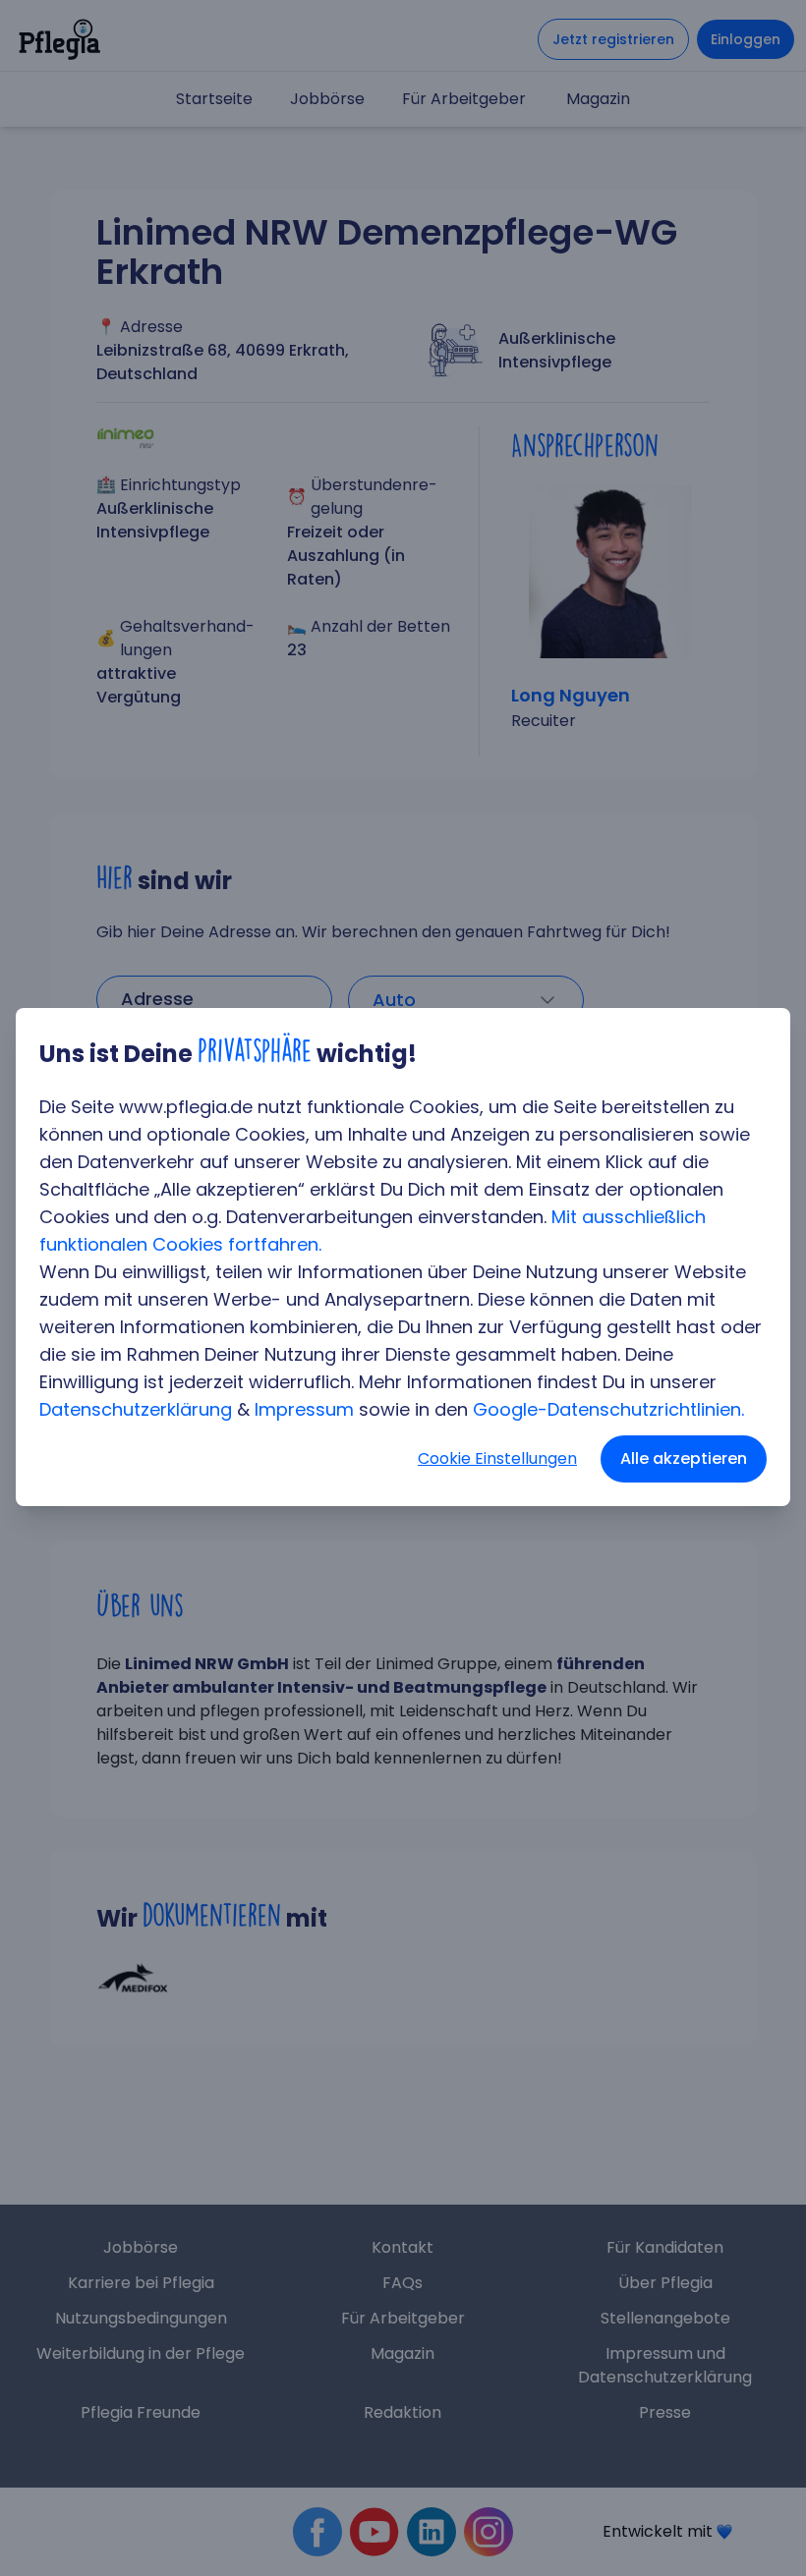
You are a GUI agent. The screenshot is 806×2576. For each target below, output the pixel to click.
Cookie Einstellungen (497, 1458)
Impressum (304, 1409)
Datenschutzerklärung (136, 1409)
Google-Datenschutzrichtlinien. (608, 1409)
